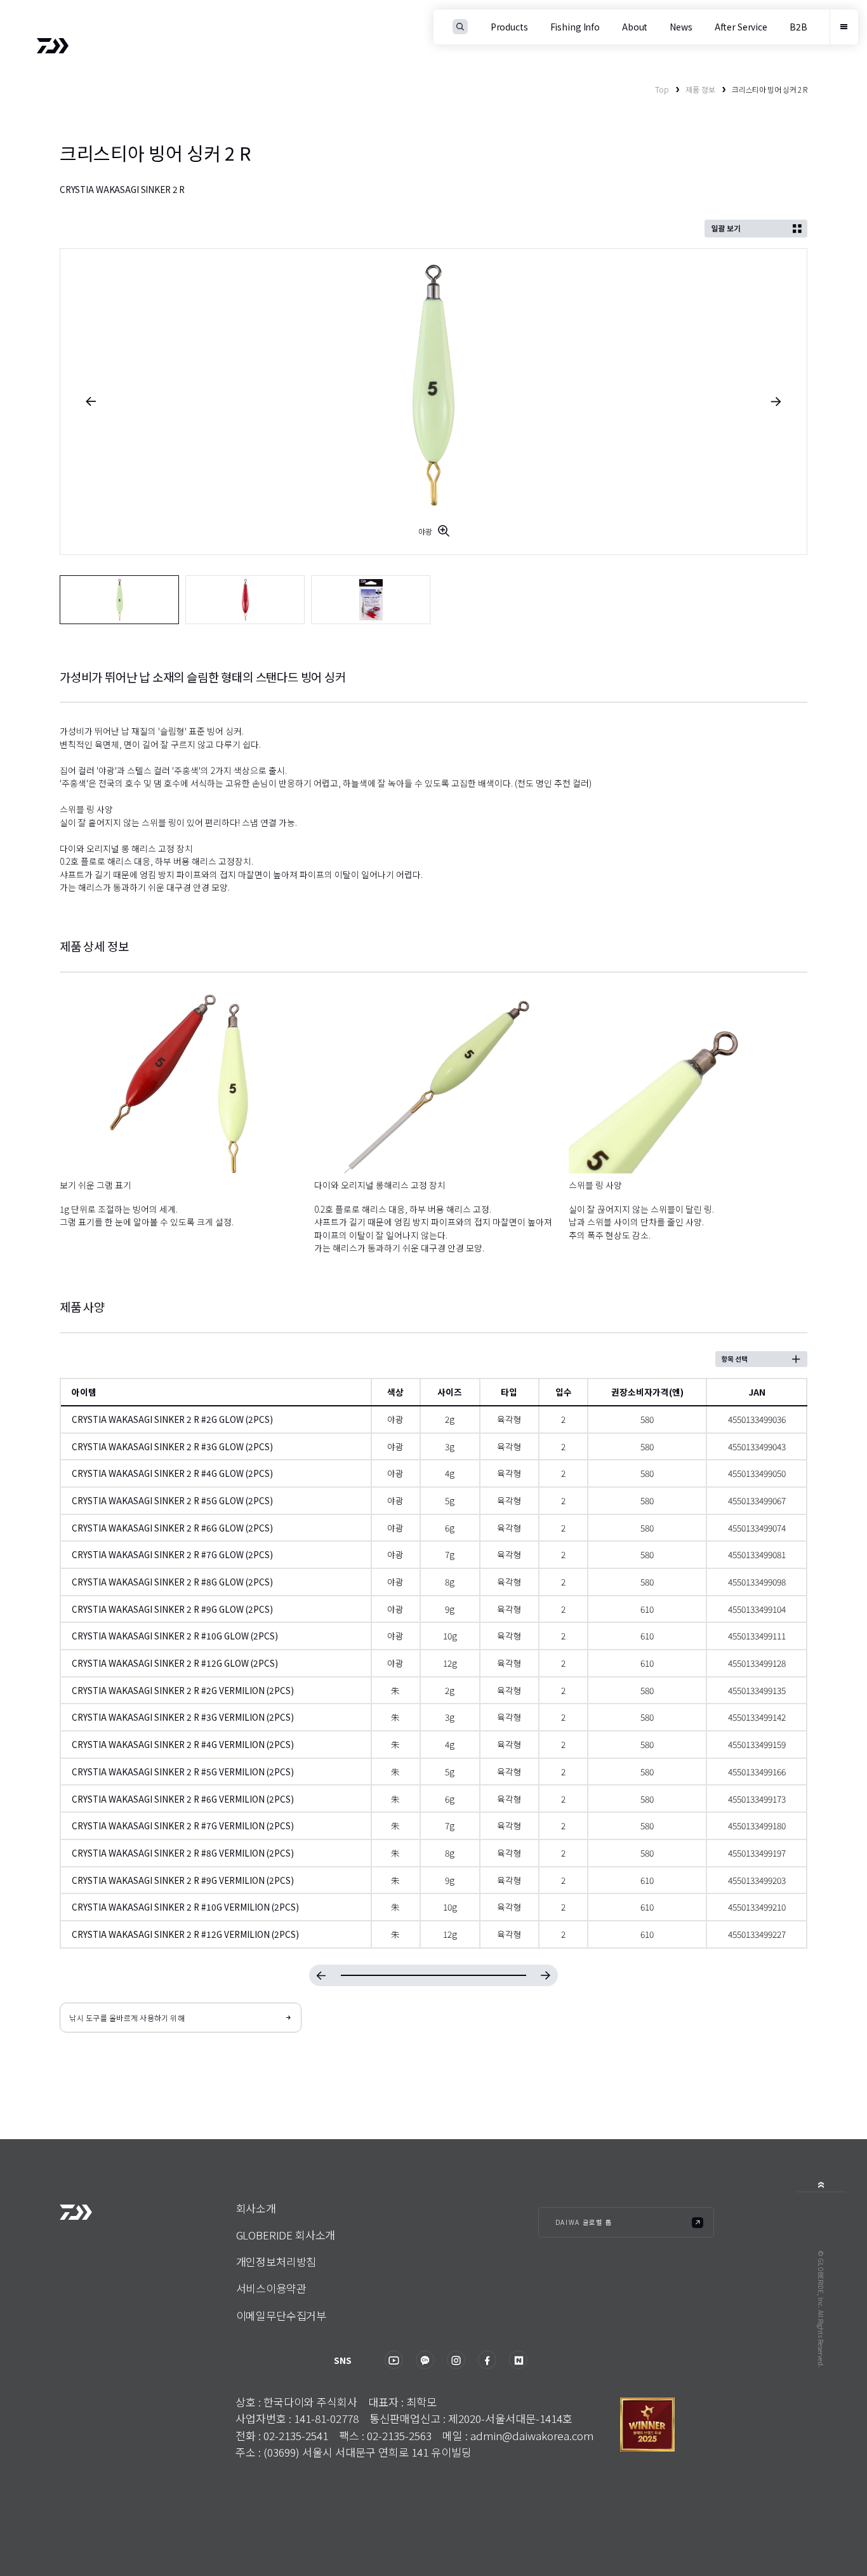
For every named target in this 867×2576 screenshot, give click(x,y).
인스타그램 (456, 2360)
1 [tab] (120, 600)
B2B (798, 27)
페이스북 (487, 2360)
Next (776, 402)
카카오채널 (425, 2360)
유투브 (394, 2360)
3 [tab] (371, 600)
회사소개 (256, 2208)
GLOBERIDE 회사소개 (286, 2235)
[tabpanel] (434, 402)
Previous (91, 402)
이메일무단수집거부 (281, 2315)
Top (662, 89)
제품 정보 (700, 89)
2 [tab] (245, 600)
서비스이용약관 (271, 2288)
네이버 (518, 2360)
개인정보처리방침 (276, 2261)
